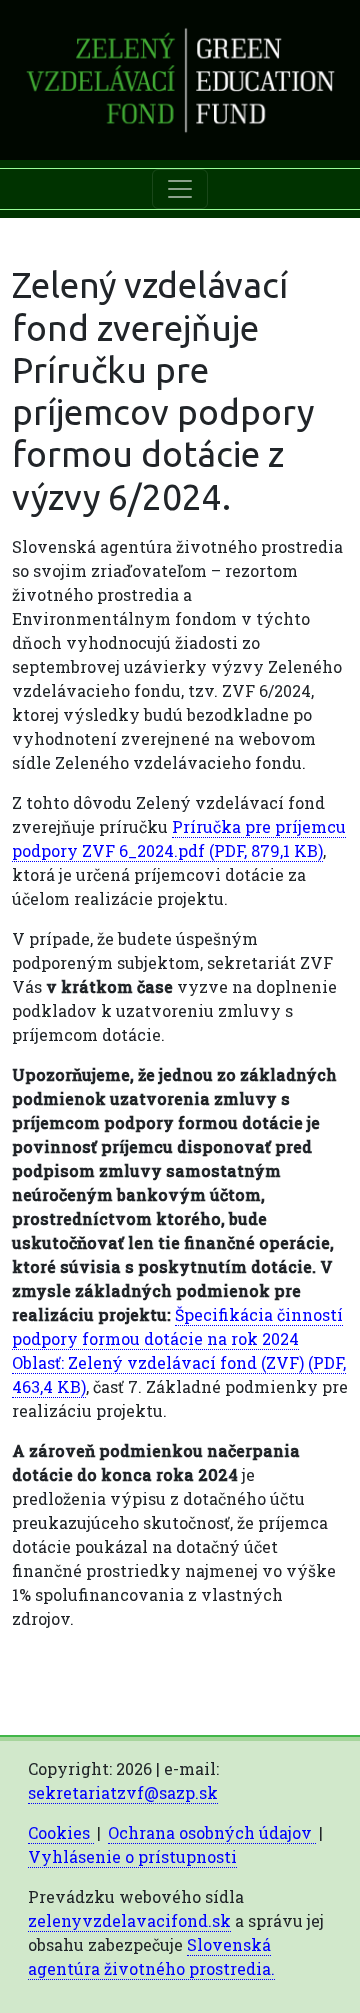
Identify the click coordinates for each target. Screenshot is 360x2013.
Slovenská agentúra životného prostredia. (151, 1956)
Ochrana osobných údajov (212, 1832)
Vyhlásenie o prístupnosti (132, 1856)
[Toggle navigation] (180, 189)
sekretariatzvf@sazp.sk (123, 1792)
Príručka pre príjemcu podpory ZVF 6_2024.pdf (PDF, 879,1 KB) (179, 838)
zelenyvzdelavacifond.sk (129, 1920)
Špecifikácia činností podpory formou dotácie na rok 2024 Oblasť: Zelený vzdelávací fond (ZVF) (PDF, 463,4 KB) (179, 1350)
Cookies (61, 1832)
